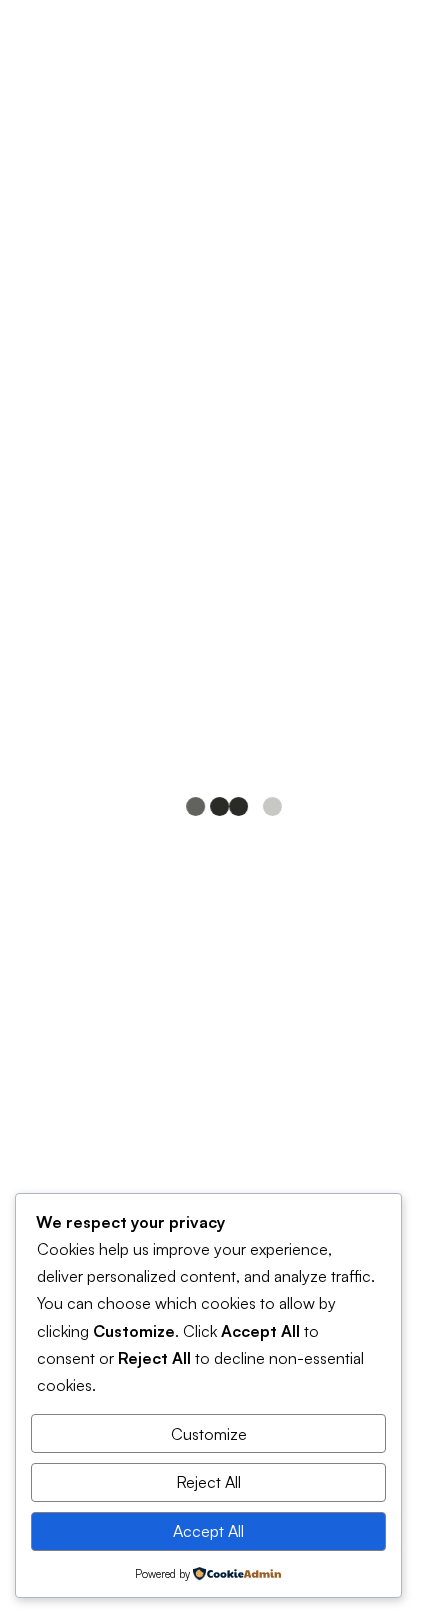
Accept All (208, 1531)
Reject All (208, 1482)
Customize (209, 1434)
